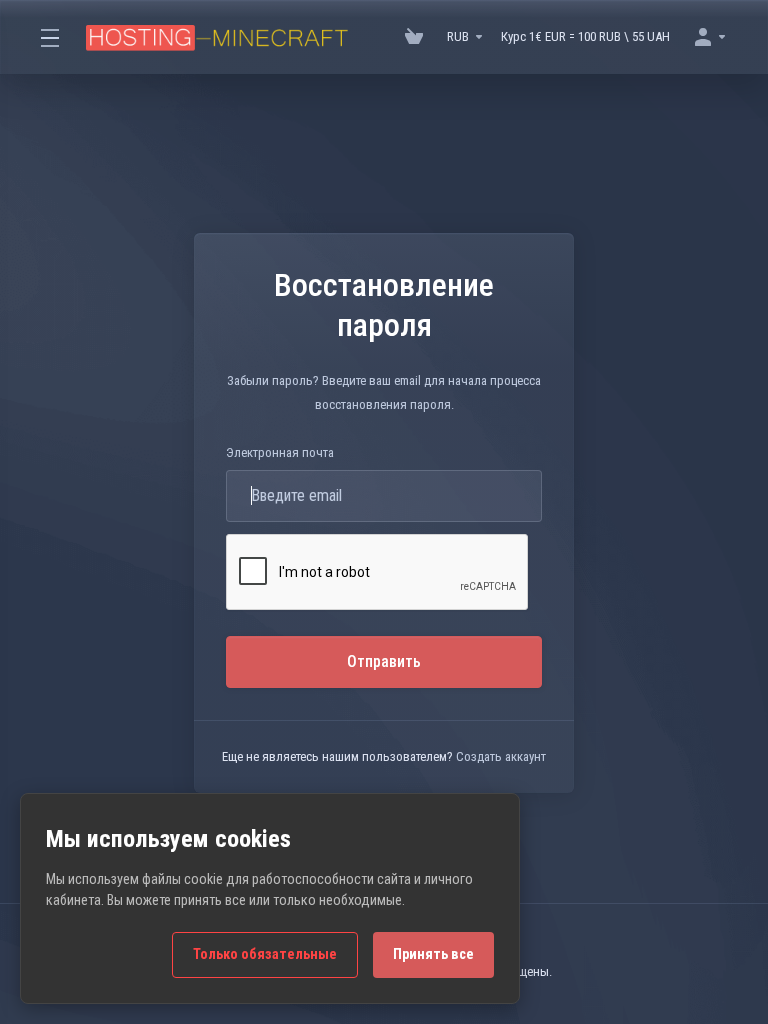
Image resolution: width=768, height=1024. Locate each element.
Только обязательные (265, 954)
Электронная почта (280, 452)
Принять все (433, 954)
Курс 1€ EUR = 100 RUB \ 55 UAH (585, 36)
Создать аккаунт (501, 756)
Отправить (384, 661)
